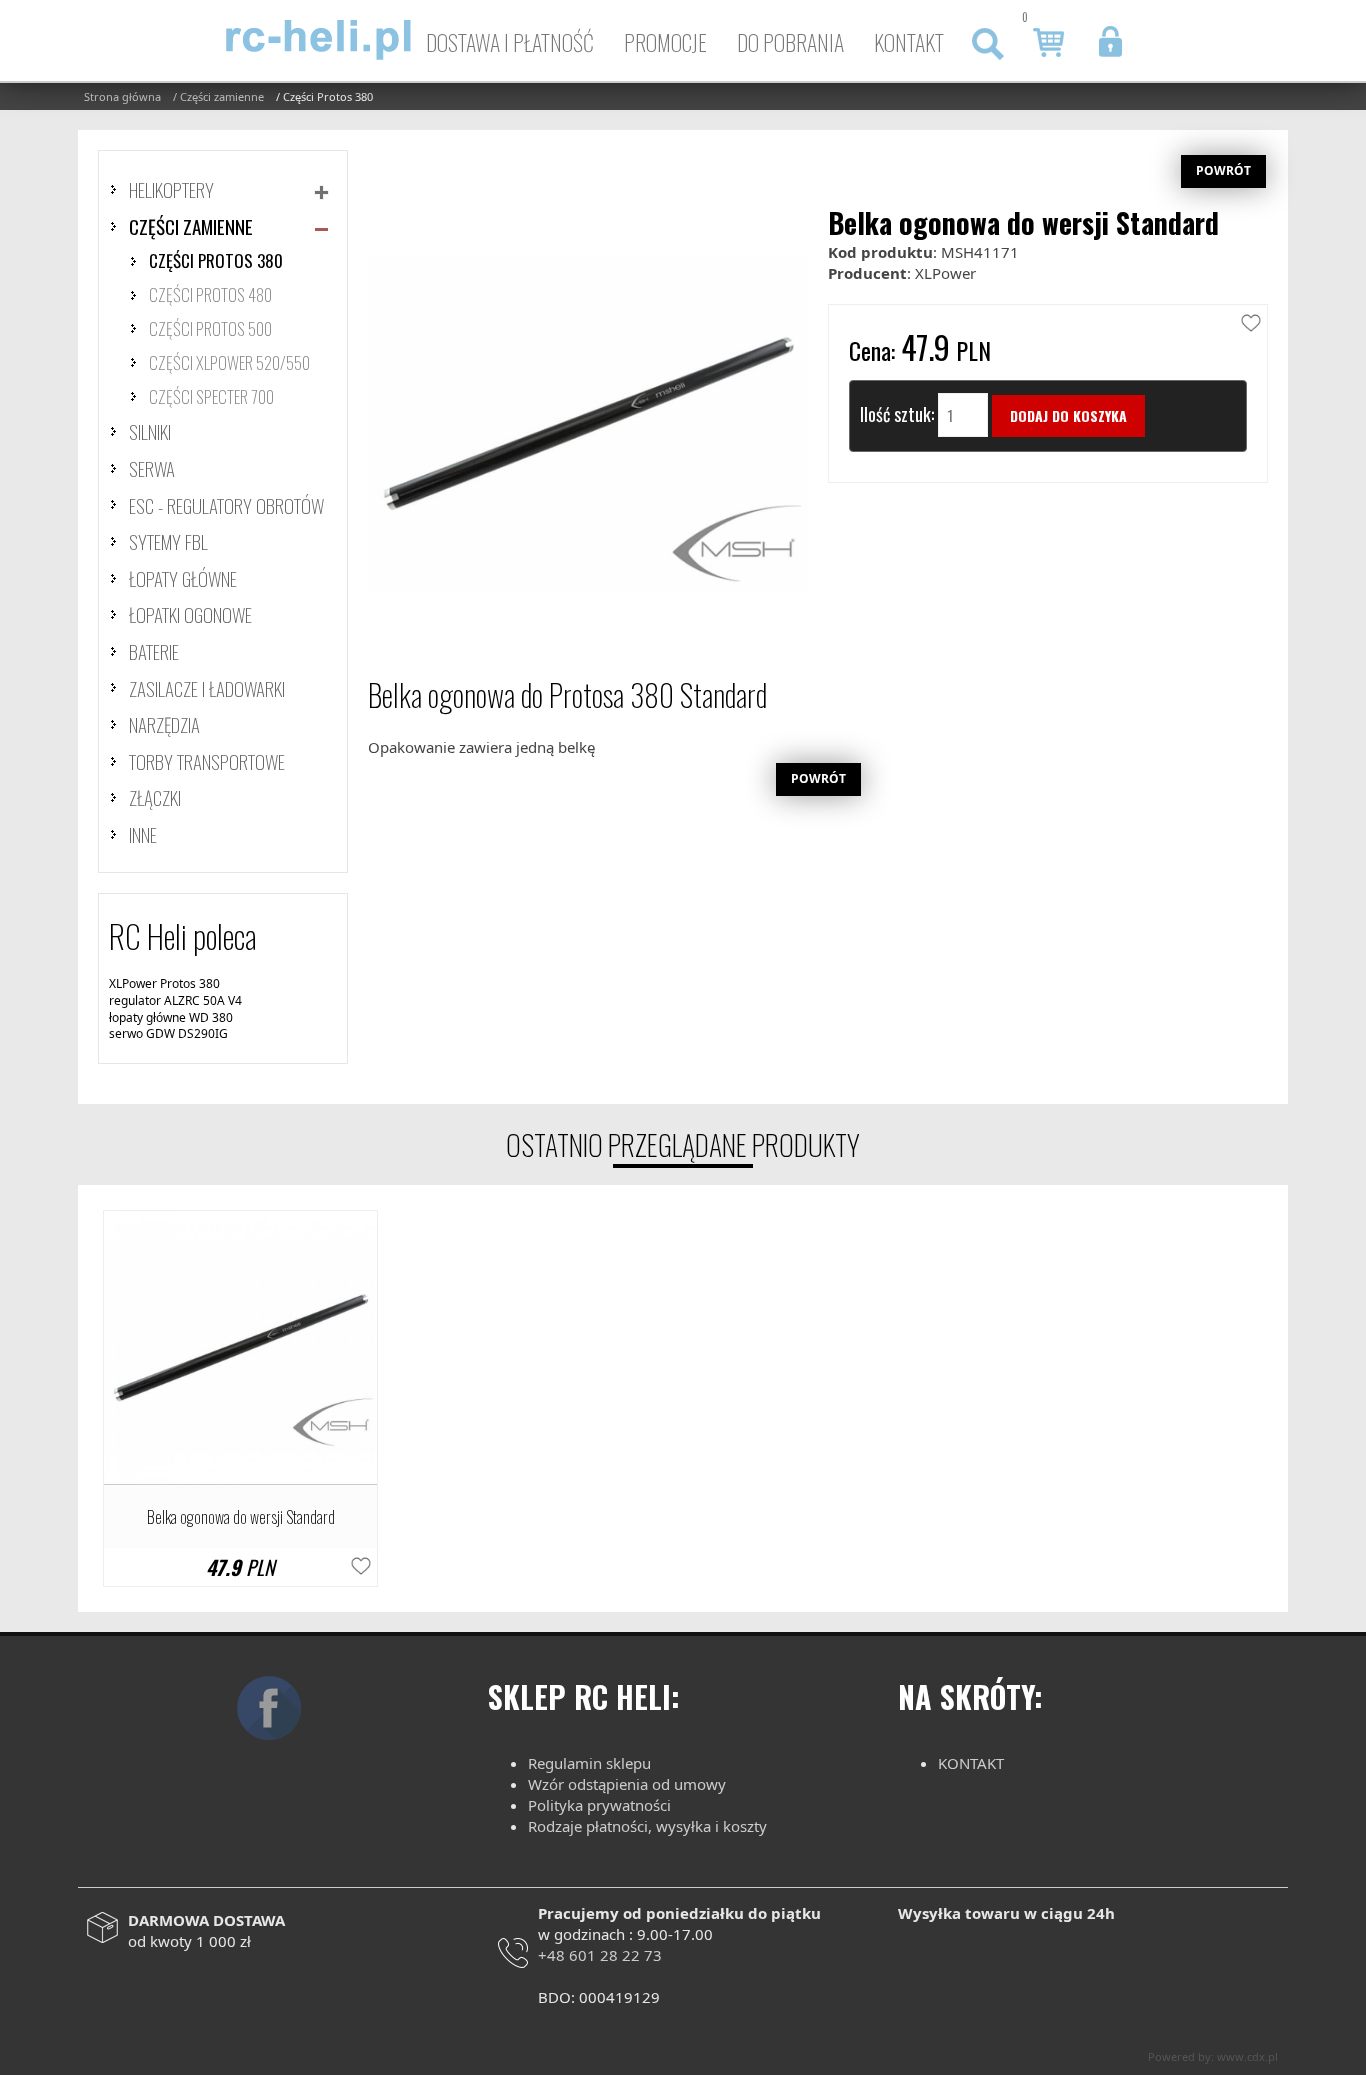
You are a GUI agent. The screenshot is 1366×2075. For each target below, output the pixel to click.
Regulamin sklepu (589, 1763)
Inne (143, 834)
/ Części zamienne (218, 96)
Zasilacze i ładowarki (207, 688)
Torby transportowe (207, 761)
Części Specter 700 (211, 396)
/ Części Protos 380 (324, 96)
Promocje (665, 42)
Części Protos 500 (210, 328)
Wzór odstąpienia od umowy (627, 1784)
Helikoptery (171, 189)
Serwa (152, 468)
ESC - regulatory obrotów (226, 505)
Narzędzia (164, 724)
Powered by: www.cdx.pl (1213, 2056)
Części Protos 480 (210, 294)
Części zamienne (191, 226)
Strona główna (122, 96)
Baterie (154, 651)
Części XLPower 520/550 (229, 362)
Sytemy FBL (168, 541)
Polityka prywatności (599, 1805)
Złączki (155, 797)
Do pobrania (790, 42)
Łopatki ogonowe (190, 614)
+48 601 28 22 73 (600, 1955)
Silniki (150, 431)
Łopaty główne (183, 578)
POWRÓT (1223, 170)
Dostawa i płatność (510, 42)
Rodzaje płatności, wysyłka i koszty (647, 1826)
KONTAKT (971, 1763)
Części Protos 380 (216, 260)
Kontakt (909, 42)
